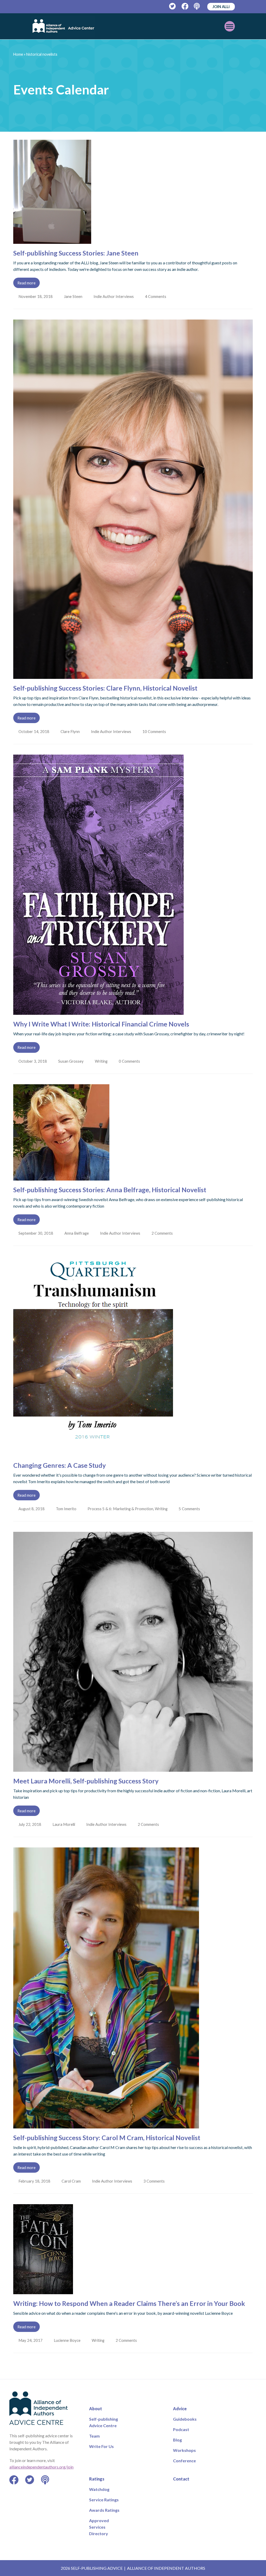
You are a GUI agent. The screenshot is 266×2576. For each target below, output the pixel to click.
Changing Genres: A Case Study (59, 1465)
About (96, 2409)
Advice (180, 2409)
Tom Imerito (67, 1509)
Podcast (181, 2429)
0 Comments (131, 1061)
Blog (177, 2440)
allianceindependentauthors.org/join (41, 2467)
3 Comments (156, 2181)
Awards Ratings (104, 2510)
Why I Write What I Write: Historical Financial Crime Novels (101, 1024)
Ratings (97, 2479)
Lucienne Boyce (68, 2340)
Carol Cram (72, 2181)
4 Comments (157, 296)
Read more (26, 283)
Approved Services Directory (99, 2527)
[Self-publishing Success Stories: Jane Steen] (52, 241)
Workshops (184, 2450)
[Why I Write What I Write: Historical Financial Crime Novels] (98, 1012)
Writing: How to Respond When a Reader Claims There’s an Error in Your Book (129, 2303)
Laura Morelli (64, 1824)
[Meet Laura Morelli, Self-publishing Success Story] (133, 1768)
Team (94, 2436)
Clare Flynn (71, 731)
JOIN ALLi (221, 7)
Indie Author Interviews (115, 296)
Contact (181, 2479)
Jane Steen (74, 296)
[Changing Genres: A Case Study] (93, 1453)
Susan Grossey (71, 1061)
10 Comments (156, 731)
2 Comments (164, 1233)
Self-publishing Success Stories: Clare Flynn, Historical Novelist (105, 688)
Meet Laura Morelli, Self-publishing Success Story (86, 1781)
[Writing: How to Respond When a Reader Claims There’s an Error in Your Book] (43, 2291)
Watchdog (99, 2489)
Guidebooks (185, 2419)
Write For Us (101, 2446)
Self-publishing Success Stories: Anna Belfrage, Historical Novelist (110, 1190)
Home (18, 54)
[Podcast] (197, 6)
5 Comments (191, 1509)
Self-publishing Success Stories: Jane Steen (76, 253)
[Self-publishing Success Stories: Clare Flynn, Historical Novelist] (133, 676)
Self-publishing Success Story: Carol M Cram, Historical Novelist (107, 2138)
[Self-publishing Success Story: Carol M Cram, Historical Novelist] (106, 2125)
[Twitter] (173, 6)
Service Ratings (104, 2500)
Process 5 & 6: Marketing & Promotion (121, 1509)
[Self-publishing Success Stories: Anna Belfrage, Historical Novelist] (61, 1177)
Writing (102, 1061)
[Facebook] (185, 6)
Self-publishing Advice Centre (104, 2422)
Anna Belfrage (77, 1233)
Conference (184, 2461)
